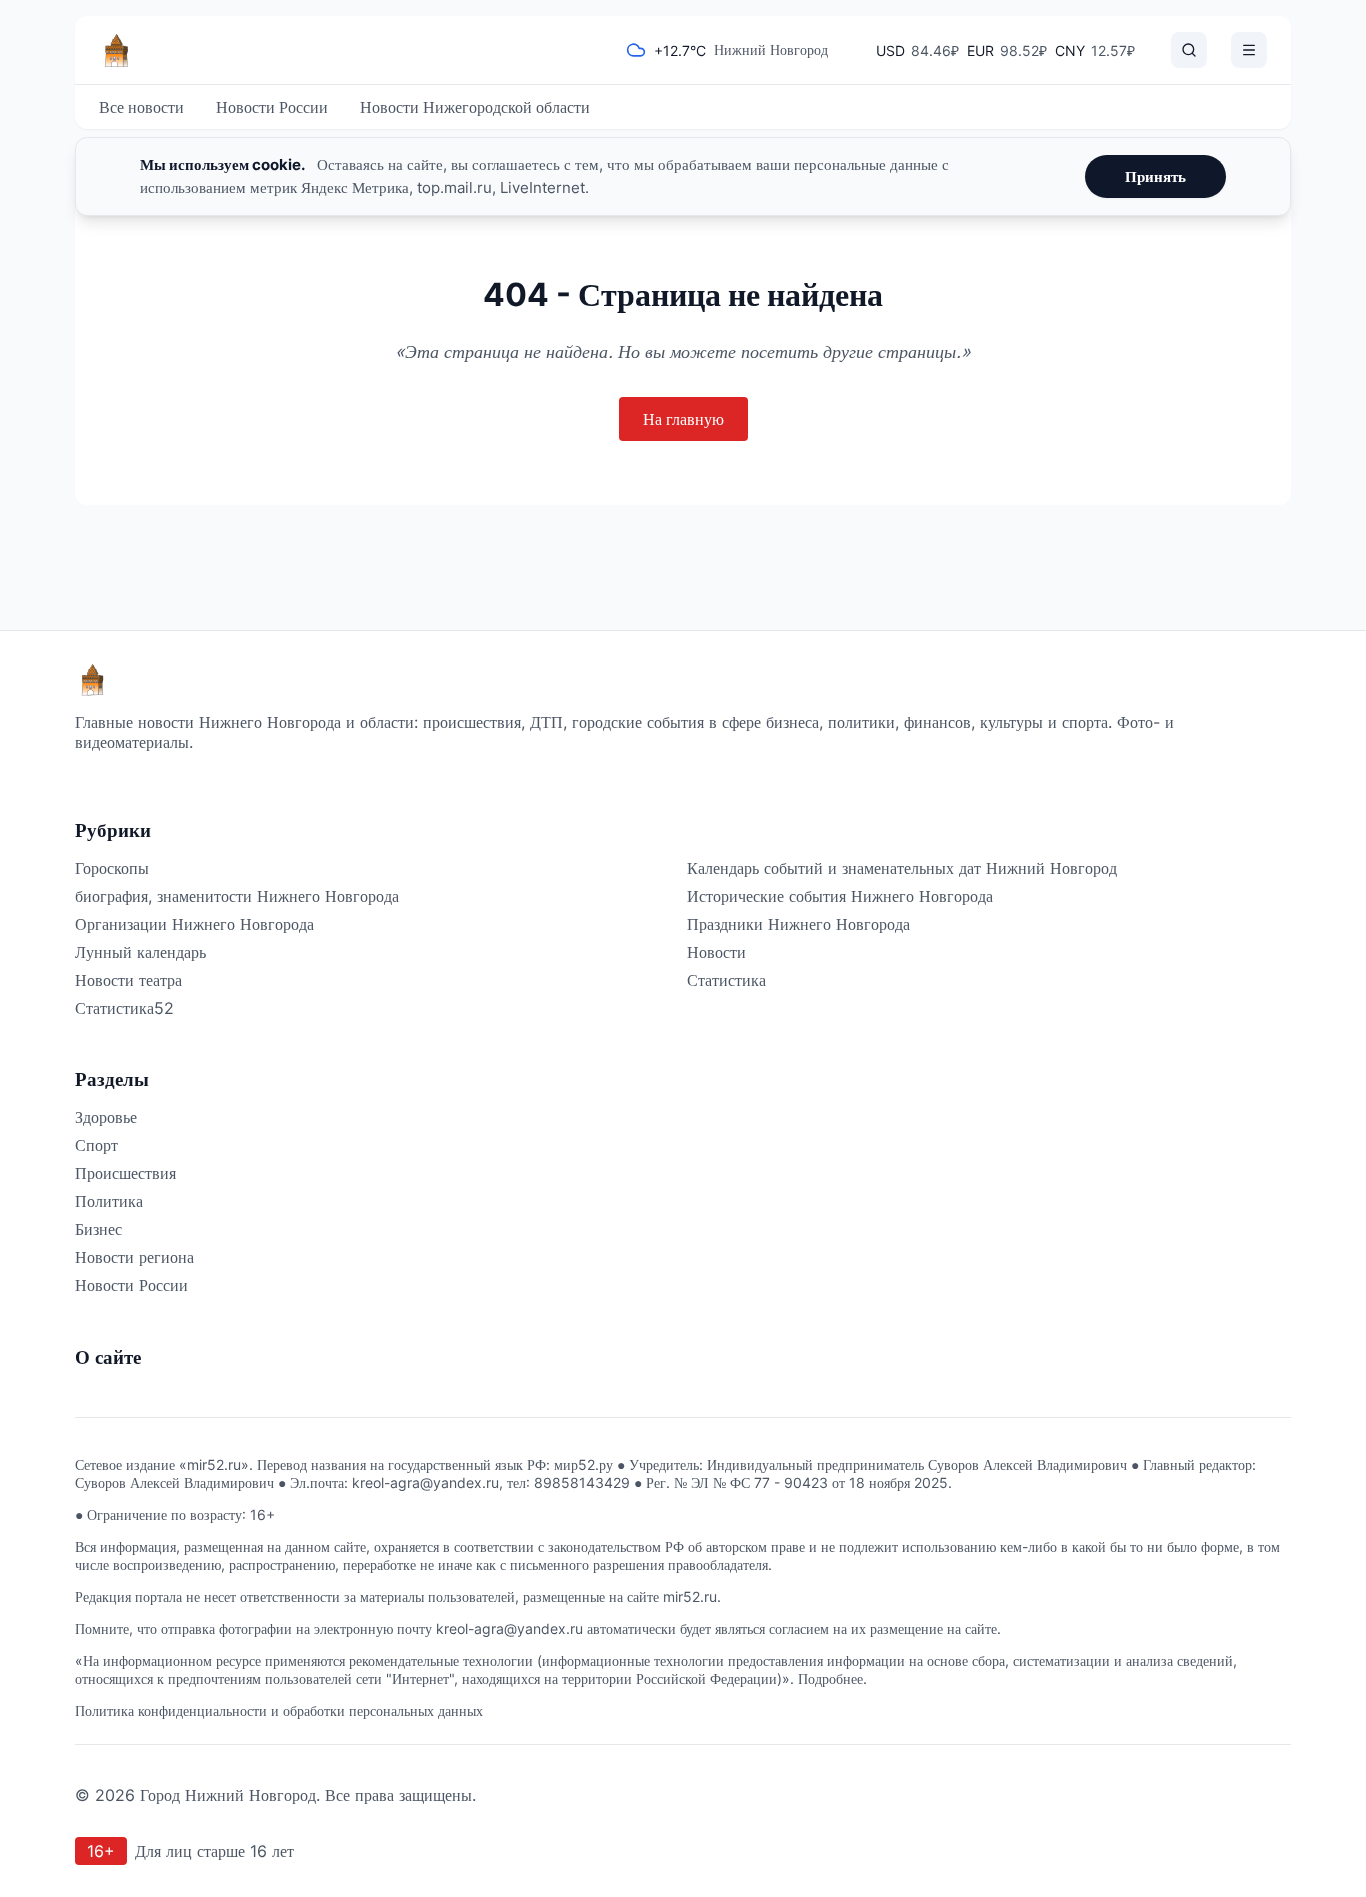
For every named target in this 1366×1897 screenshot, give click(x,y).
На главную (683, 419)
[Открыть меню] (1249, 50)
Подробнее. (832, 1678)
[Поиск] (1189, 50)
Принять (1155, 176)
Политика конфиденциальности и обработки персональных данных (279, 1710)
